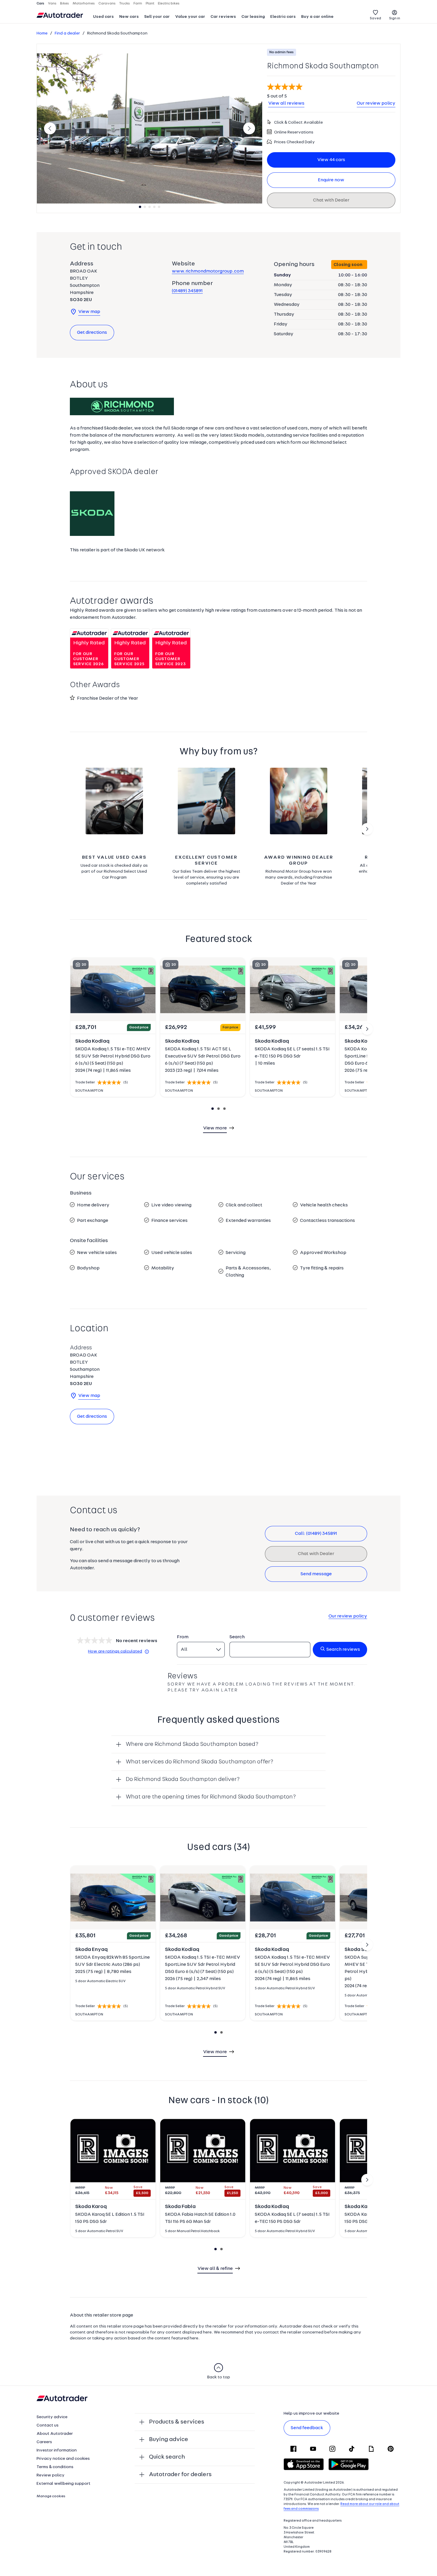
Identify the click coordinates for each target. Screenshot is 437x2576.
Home (42, 33)
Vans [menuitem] (52, 4)
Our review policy (376, 103)
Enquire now (331, 180)
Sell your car (157, 17)
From (183, 1637)
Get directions (92, 333)
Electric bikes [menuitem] (169, 4)
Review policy (51, 2475)
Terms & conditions (55, 2467)
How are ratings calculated (115, 1651)
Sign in (395, 18)
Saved (375, 18)
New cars (129, 17)
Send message (316, 1574)
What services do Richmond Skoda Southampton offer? (199, 1762)
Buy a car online (317, 17)
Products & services (177, 2422)
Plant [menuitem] (150, 4)
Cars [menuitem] (40, 4)
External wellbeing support (63, 2484)
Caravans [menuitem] (107, 4)
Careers (44, 2442)
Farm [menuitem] (138, 4)
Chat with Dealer (331, 200)
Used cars (103, 17)
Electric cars (283, 17)
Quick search (167, 2457)
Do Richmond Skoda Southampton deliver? (183, 1779)
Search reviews (343, 1650)
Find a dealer (67, 33)
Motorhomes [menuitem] (84, 4)
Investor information (57, 2450)
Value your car (190, 17)
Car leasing (253, 17)
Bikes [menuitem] (65, 4)
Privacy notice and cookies (63, 2459)
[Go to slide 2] (367, 829)
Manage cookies (51, 2496)
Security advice (52, 2417)
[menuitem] (103, 17)
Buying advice (169, 2440)
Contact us (48, 2425)
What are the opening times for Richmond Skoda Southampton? (211, 1797)
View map (89, 312)
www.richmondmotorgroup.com (208, 271)
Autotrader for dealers (180, 2475)
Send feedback (307, 2428)
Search (237, 1637)
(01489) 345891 (187, 291)
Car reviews (223, 17)
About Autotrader (55, 2434)
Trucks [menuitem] (125, 4)
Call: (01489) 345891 (316, 1534)
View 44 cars (331, 160)
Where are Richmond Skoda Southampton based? (192, 1744)
